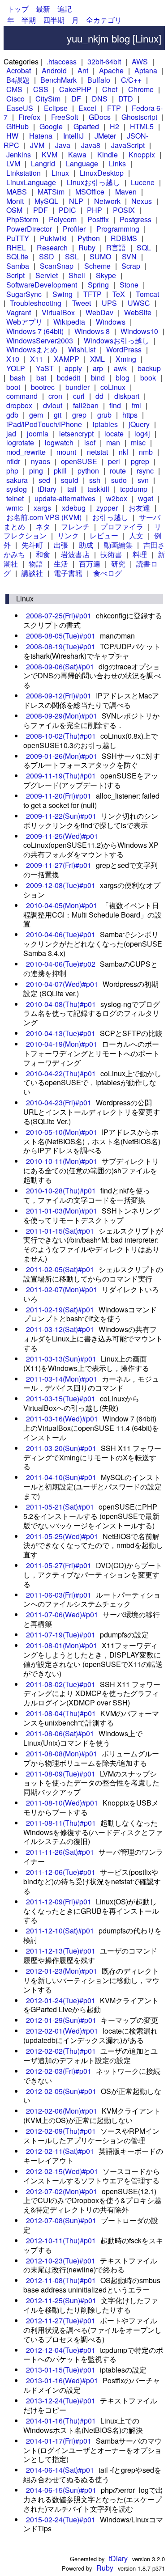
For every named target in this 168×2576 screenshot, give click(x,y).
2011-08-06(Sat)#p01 (60, 1733)
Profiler (74, 229)
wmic (15, 508)
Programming (118, 229)
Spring (98, 285)
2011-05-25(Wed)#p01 (62, 1536)
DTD (126, 99)
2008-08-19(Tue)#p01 (61, 646)
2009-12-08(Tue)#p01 (61, 885)
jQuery (139, 424)
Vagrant (19, 312)
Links (117, 163)
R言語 (116, 247)
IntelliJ (73, 136)
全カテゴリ (104, 20)
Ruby (87, 247)
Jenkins (19, 154)
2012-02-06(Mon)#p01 (62, 2111)
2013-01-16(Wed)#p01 (62, 2380)
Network (107, 201)
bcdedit (69, 378)
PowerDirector (29, 229)
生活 (61, 564)
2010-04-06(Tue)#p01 (61, 934)
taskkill (98, 489)
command (22, 396)
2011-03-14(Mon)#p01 (62, 1379)
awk (120, 368)
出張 (61, 545)
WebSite (138, 312)
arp (98, 368)
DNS (100, 99)
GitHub (17, 126)
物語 (36, 564)
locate (114, 434)
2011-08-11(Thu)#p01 (61, 1823)
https (130, 415)
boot (13, 387)
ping (36, 471)
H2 (114, 126)
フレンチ (75, 527)
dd (99, 396)
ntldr (13, 461)
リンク (68, 535)
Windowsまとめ (32, 349)
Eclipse (56, 108)
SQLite (17, 256)
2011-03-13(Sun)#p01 (61, 1359)
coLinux (113, 387)
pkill (60, 471)
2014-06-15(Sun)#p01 (61, 2490)
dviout (53, 405)
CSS (41, 89)
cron (55, 396)
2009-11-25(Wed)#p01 (62, 836)
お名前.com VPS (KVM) (44, 517)
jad (11, 434)
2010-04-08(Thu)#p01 (61, 1004)
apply (73, 368)
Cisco (15, 99)
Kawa (77, 154)
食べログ (108, 573)
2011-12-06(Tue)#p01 (61, 1872)
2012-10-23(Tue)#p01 (61, 2261)
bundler (78, 387)
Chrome (141, 89)
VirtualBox (58, 312)
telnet (15, 498)
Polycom (63, 219)
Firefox (29, 117)
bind (98, 378)
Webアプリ (24, 322)
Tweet (82, 303)
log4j (142, 434)
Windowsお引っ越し (116, 341)
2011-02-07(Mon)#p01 (62, 1289)
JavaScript (128, 145)
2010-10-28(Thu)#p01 (61, 1191)
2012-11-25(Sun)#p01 (61, 2300)
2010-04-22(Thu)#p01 (61, 1073)
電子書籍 (68, 573)
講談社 (32, 573)
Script (15, 275)
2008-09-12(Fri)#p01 (59, 696)
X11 (37, 359)
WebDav (99, 312)
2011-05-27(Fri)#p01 (59, 1565)
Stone (129, 285)
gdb (12, 415)
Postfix (98, 219)
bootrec (43, 387)
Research (52, 247)
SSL (72, 256)
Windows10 (139, 331)
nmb (146, 452)
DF (76, 99)
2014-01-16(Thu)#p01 (61, 2421)
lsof (90, 442)
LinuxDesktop (102, 173)
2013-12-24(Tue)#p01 (61, 2400)
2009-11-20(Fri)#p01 (59, 796)
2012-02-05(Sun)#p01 (61, 2091)
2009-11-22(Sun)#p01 (61, 816)
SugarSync (24, 294)
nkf (123, 452)
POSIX (124, 210)
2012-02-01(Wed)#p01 (62, 2031)
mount (66, 452)
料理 (140, 554)
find (115, 405)
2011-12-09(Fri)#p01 (59, 1901)
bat (41, 378)
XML (97, 359)
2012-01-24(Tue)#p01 (61, 2000)
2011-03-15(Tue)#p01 (61, 1398)
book (148, 378)
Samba (18, 266)
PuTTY (18, 238)
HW (12, 136)
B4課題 (18, 80)
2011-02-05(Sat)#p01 (60, 1269)
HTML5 (142, 126)
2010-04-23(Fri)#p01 (59, 1102)
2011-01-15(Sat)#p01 (60, 1231)
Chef (110, 89)
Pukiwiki (53, 238)
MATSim (51, 192)
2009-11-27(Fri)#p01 (59, 865)
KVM (50, 154)
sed (44, 480)
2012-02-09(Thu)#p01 (61, 2131)
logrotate (20, 442)
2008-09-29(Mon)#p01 (62, 716)
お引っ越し (110, 517)
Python (89, 238)
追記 (65, 9)
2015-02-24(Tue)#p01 (61, 2519)
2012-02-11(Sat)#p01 (60, 2151)
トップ (18, 9)
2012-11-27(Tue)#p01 (61, 2320)
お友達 (139, 508)
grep (79, 415)
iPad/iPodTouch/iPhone (44, 424)
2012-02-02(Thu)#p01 (61, 2051)
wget (146, 498)
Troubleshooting (36, 303)
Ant (83, 70)
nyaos (41, 461)
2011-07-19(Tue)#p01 (61, 1635)
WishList (82, 349)
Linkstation (24, 173)
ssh (95, 480)
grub (104, 415)
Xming (126, 359)
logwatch (59, 442)
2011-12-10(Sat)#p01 (60, 1931)
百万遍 (90, 564)
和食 (43, 554)
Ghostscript (139, 117)
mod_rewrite (26, 452)
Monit (15, 201)
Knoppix (142, 154)
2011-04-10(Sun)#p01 (61, 1477)
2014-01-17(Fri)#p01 (59, 2441)
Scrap (131, 266)
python (88, 471)
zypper (107, 508)
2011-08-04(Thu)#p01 (61, 1713)
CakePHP (75, 89)
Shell (77, 275)
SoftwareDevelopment (42, 285)
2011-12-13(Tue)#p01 (61, 1951)
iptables (105, 424)
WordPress (124, 349)
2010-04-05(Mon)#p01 (62, 905)
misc (138, 442)
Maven (126, 192)
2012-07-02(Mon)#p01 (62, 2191)
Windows (111, 322)
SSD (47, 256)
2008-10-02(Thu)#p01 (61, 736)
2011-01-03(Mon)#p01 (62, 1211)
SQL (144, 247)
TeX (119, 294)
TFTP (93, 294)
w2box (117, 498)
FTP (114, 108)
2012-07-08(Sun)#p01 (61, 2220)
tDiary (47, 489)
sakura (17, 480)
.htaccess (62, 61)
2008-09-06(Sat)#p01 (60, 666)
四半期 (54, 20)
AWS (140, 61)
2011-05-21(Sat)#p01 (60, 1507)
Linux (60, 173)
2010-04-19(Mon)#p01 (62, 1044)
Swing (62, 294)
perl (114, 461)
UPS (109, 303)
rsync (145, 471)
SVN (129, 256)
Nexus (142, 201)
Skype (106, 275)
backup (149, 368)
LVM (13, 163)
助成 (86, 545)
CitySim (48, 99)
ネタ (43, 527)
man (113, 442)
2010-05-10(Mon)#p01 (62, 1132)
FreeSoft (65, 117)
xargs (42, 508)
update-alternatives (65, 498)
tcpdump (134, 489)
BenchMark (58, 80)
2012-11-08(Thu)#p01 (61, 2280)
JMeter (105, 136)
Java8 (91, 145)
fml (136, 405)
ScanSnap (57, 266)
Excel (87, 108)
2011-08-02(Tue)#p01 (61, 1684)
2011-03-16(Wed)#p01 (62, 1419)
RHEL (16, 247)
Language (82, 163)
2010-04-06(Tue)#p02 (61, 964)
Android (54, 70)
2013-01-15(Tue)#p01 (61, 2370)
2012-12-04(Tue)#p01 (61, 2350)
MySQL (46, 201)
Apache (111, 70)
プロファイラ (122, 527)
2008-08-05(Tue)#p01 (61, 636)
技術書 (111, 554)
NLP (76, 201)
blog (123, 378)
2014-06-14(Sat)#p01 (60, 2470)
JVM (37, 145)
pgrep (140, 461)
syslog (17, 489)
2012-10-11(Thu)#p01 (61, 2240)
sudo (119, 480)
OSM (14, 210)
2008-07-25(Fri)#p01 (59, 615)
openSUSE (79, 461)
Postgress (136, 219)
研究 (118, 564)
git (58, 415)
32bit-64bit (104, 61)
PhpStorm (22, 219)
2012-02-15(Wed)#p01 (62, 2171)
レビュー (104, 535)
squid (70, 480)
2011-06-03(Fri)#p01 (59, 1595)
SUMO (100, 256)
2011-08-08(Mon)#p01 (62, 1753)
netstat (97, 452)
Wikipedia (69, 322)
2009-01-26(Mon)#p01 (62, 756)
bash (18, 378)
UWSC (139, 303)
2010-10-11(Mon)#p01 (62, 1161)
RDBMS (124, 238)
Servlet (47, 275)
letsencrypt (76, 434)
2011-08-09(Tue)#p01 (61, 1774)
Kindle (108, 154)
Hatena (41, 136)
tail (72, 489)
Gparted (86, 126)
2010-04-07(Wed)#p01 (62, 984)
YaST (45, 368)
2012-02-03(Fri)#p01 (59, 2071)
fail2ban (86, 405)
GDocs (100, 117)
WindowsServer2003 (40, 341)
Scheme (97, 266)
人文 (136, 535)
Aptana (146, 70)
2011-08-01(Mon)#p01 (62, 1645)
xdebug (74, 508)
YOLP (16, 368)
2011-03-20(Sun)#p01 (61, 1448)
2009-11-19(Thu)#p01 (61, 776)
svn (143, 480)
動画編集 (118, 545)
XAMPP (67, 359)
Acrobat (19, 70)
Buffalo (99, 80)
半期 (29, 20)
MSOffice (90, 192)
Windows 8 (92, 331)
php (12, 471)
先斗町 (32, 545)
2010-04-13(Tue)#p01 (61, 1033)
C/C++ (131, 80)
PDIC (67, 210)
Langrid (43, 163)
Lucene (143, 182)
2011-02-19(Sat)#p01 (60, 1309)
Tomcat (147, 294)
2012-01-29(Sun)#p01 (61, 2020)
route (118, 471)
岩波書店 (75, 554)
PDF (41, 210)
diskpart (127, 396)
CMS (14, 89)
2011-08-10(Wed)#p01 (62, 1803)
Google (51, 126)
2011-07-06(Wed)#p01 (62, 1614)
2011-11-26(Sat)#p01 (60, 1852)
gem (36, 415)
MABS (17, 192)
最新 (43, 9)
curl (79, 396)
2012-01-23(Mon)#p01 (62, 1971)
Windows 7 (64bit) (35, 331)
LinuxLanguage (31, 182)
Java (63, 145)
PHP (95, 210)
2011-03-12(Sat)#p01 (60, 1329)
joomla (38, 434)
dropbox (19, 405)
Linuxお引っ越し (93, 182)
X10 (13, 359)
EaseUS (20, 108)
